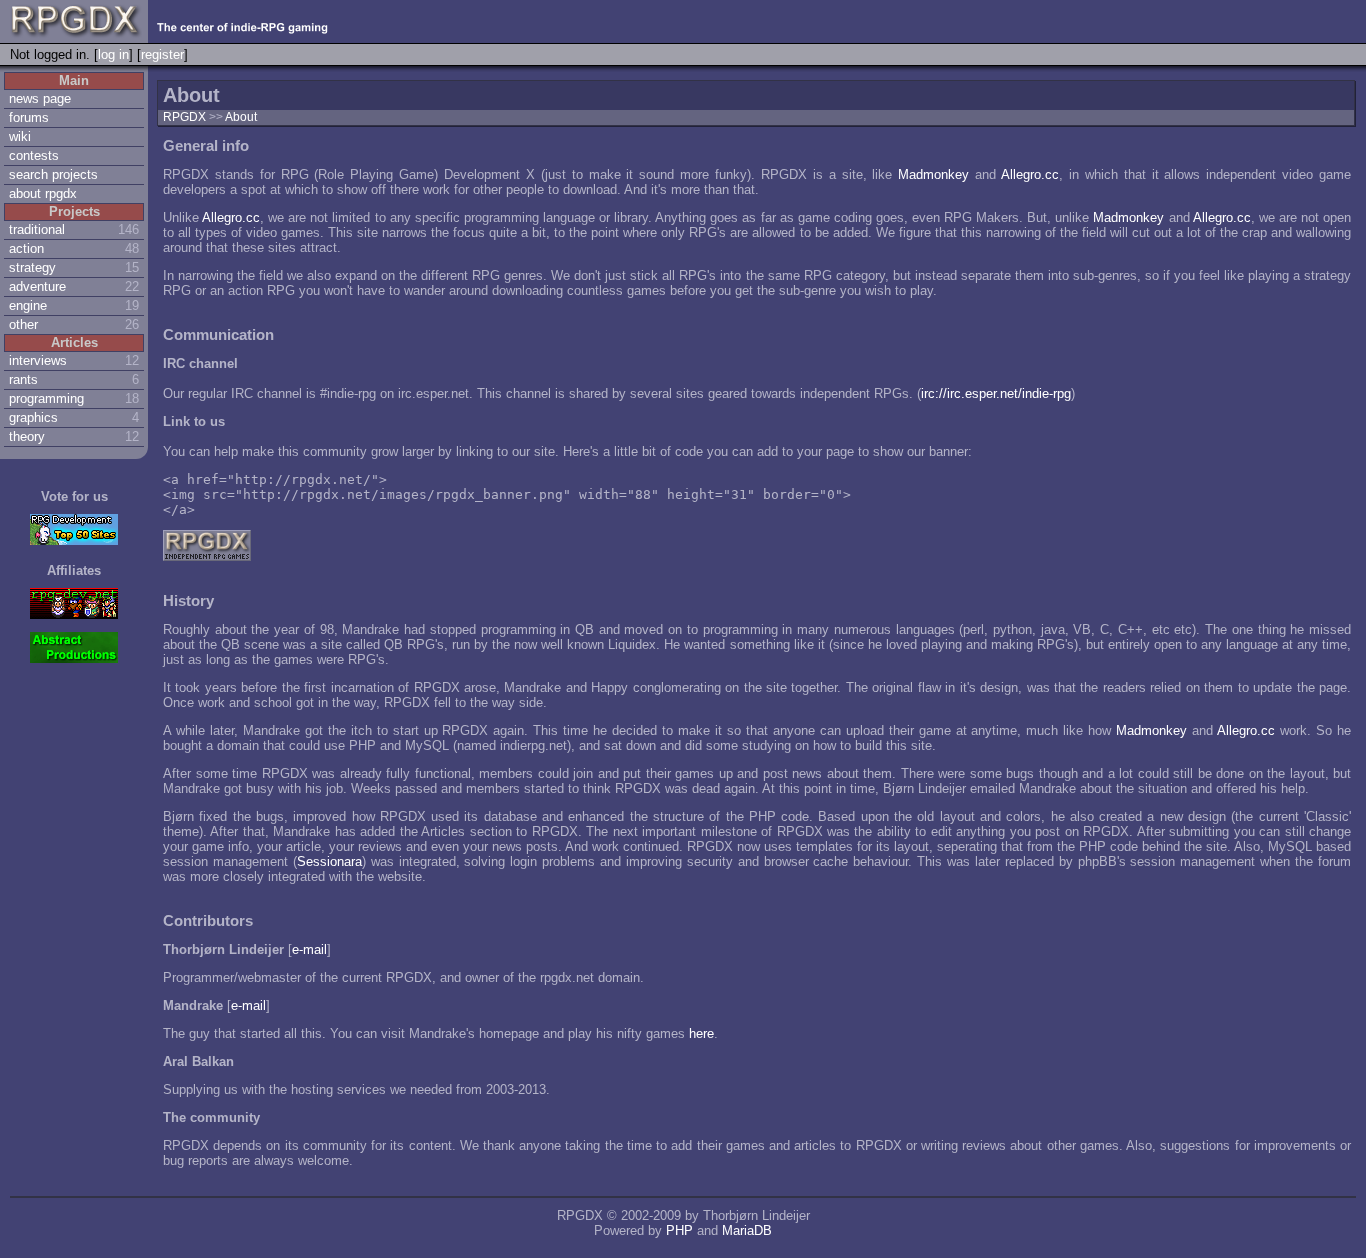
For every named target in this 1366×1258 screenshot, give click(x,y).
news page (40, 98)
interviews (38, 360)
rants (23, 379)
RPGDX (184, 117)
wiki (20, 136)
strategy (32, 267)
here (701, 1033)
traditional (37, 229)
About (241, 117)
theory (27, 436)
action (26, 248)
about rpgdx (43, 193)
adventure (37, 286)
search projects (53, 174)
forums (29, 117)
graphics (33, 417)
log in (113, 54)
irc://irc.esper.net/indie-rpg (996, 393)
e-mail (309, 949)
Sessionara (329, 861)
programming (46, 398)
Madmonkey (933, 174)
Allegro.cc (1030, 174)
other (23, 324)
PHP (679, 1230)
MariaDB (747, 1230)
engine (28, 305)
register (162, 54)
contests (34, 155)
